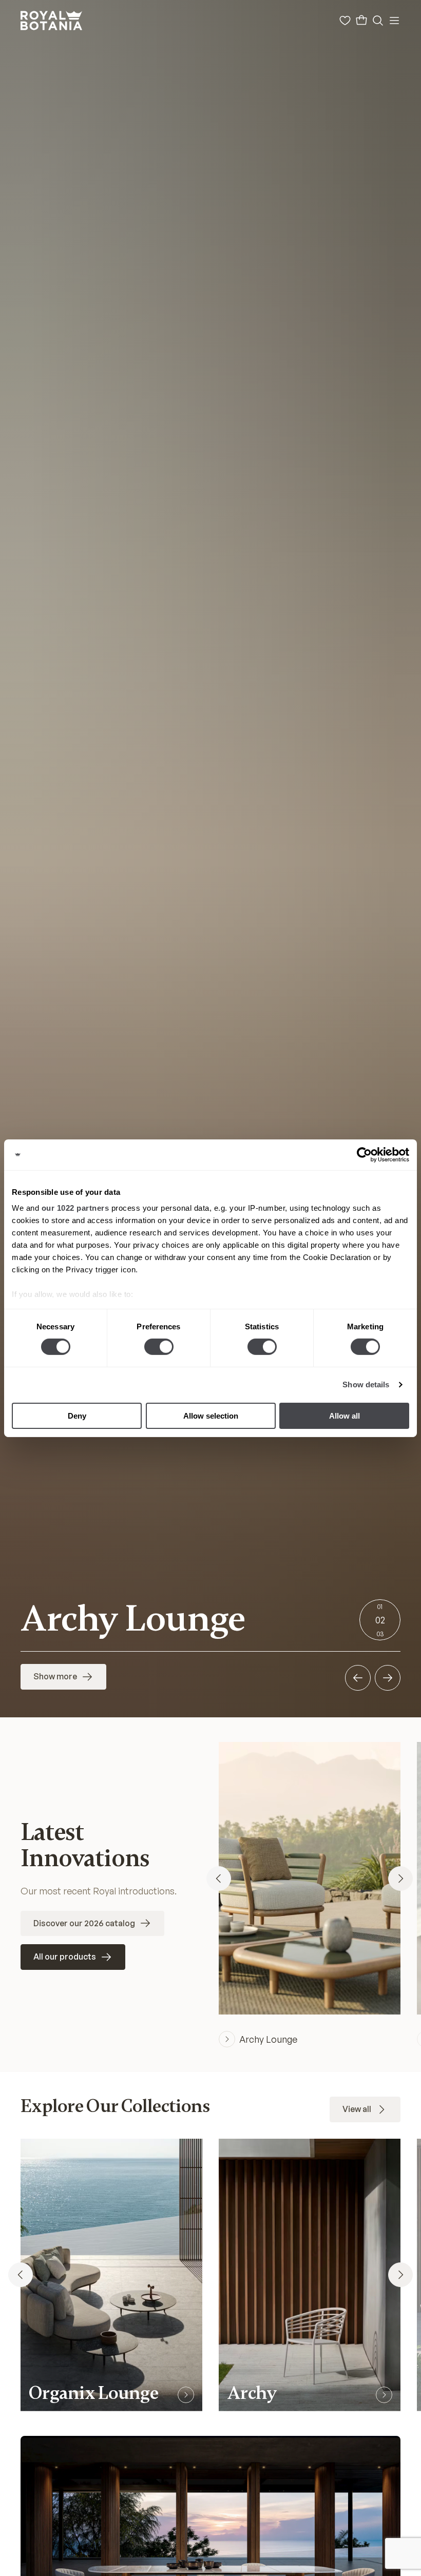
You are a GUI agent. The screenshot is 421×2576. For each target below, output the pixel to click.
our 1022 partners (75, 1208)
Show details (366, 1384)
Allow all (345, 1416)
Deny (77, 1416)
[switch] (159, 1347)
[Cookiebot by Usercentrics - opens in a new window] (364, 1154)
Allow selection (211, 1416)
